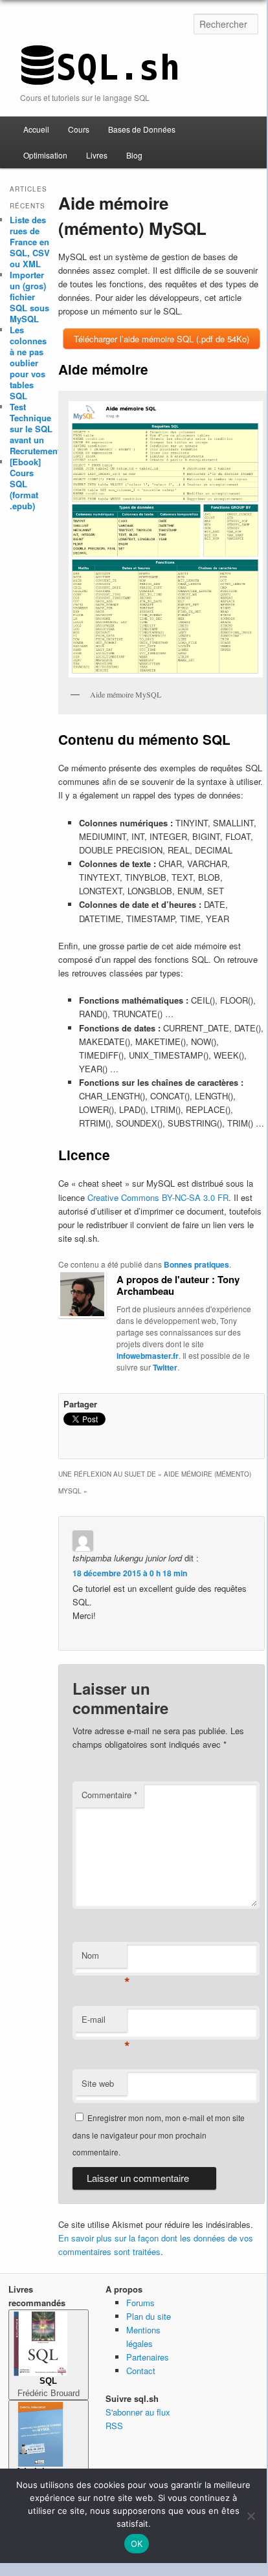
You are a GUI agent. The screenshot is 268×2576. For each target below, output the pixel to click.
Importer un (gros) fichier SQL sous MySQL (29, 297)
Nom (104, 1958)
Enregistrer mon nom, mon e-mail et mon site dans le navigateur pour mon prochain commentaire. (159, 2135)
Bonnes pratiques (196, 1264)
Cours (79, 129)
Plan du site (149, 2316)
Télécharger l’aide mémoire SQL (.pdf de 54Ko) (162, 339)
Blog (134, 155)
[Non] (251, 2516)
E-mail (104, 2022)
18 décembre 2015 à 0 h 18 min (130, 1573)
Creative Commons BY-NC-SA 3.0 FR (158, 1197)
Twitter (165, 1367)
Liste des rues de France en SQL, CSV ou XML (30, 242)
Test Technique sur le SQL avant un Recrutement (35, 429)
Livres (97, 155)
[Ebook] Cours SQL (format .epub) (25, 484)
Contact (141, 2371)
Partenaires (148, 2357)
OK (137, 2544)
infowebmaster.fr (148, 1356)
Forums (140, 2303)
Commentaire (109, 1795)
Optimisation (45, 155)
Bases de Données (142, 129)
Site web (98, 2083)
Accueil (36, 129)
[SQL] (99, 79)
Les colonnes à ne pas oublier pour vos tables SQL (28, 363)
